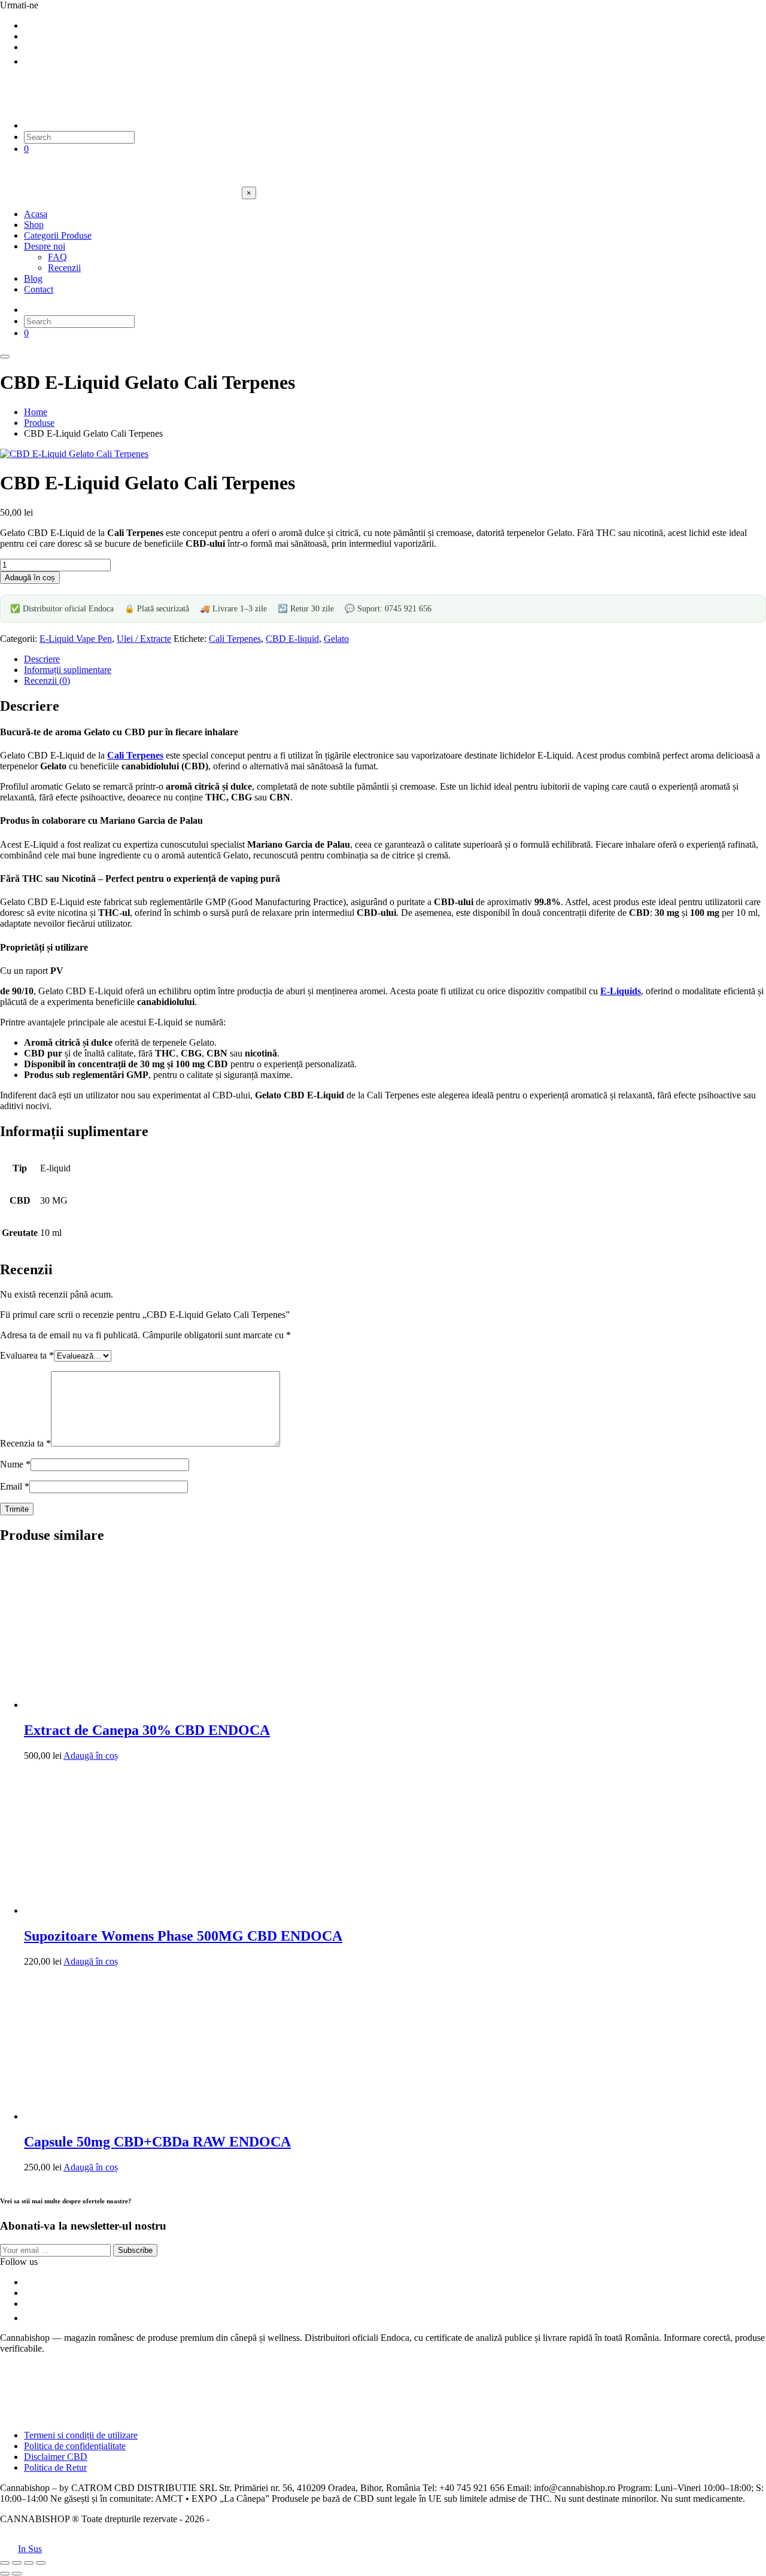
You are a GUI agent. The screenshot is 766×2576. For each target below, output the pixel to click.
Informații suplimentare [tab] (68, 670)
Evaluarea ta (27, 1355)
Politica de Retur (55, 2467)
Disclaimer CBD (56, 2457)
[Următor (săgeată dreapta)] (17, 2574)
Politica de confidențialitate (75, 2446)
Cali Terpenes (235, 639)
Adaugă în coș (30, 578)
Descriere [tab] (42, 659)
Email (15, 1486)
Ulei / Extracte (144, 639)
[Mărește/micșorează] (5, 2563)
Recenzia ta (25, 1443)
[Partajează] (29, 2563)
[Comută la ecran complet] (17, 2563)
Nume (15, 1464)
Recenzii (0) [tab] (47, 680)
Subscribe (135, 2250)
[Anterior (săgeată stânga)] (5, 2574)
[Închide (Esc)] (41, 2563)
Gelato (336, 639)
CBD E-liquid (292, 639)
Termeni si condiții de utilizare (81, 2435)
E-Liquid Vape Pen (76, 639)
